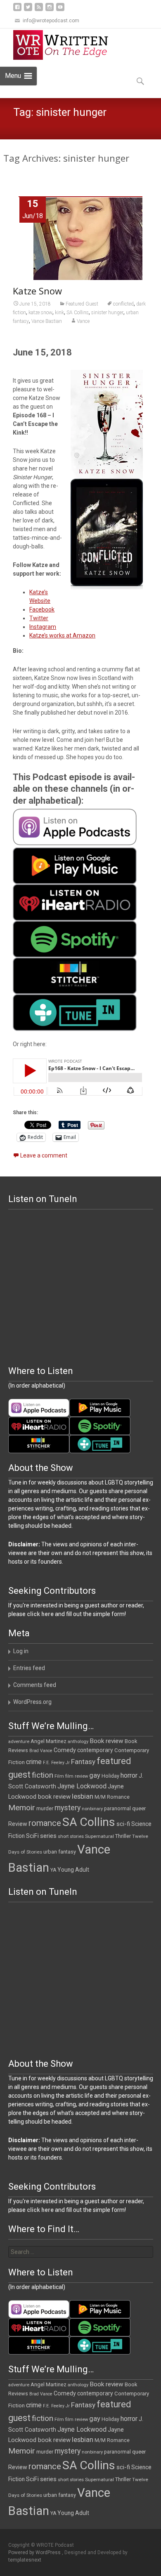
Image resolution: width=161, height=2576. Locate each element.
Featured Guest (82, 304)
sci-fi (123, 1824)
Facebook (42, 609)
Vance (83, 321)
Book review (107, 1741)
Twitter (39, 618)
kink (59, 313)
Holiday (110, 1776)
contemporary (95, 1750)
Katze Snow (37, 291)
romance (45, 1823)
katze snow (40, 313)
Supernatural (99, 1836)
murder (45, 1808)
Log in (21, 1651)
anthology (78, 1742)
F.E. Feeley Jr (56, 1763)
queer (139, 1808)
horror (129, 1775)
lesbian (83, 1796)
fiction (43, 1775)
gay (95, 1775)
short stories (71, 1836)
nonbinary (92, 1809)
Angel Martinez (49, 1741)
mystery (67, 1808)
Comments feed (35, 1685)
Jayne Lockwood (82, 1786)
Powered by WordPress (35, 2552)
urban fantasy (60, 1852)
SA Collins (78, 313)
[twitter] (28, 10)
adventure (19, 1742)
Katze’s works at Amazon (62, 635)
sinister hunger (107, 313)
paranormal (117, 1809)
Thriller (123, 1836)
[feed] (39, 10)
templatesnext (25, 2560)
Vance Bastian (47, 321)
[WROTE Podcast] (64, 45)
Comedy (65, 1750)
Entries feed (29, 1668)
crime (34, 1762)
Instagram (43, 627)
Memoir (22, 1808)
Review (18, 1824)
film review (77, 1776)
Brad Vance (41, 1751)
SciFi (32, 1836)
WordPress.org (32, 1702)
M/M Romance (112, 1797)
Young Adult (73, 1870)
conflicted (123, 304)
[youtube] (60, 10)
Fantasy (83, 1762)
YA (53, 1870)
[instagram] (50, 10)
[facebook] (17, 10)
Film (59, 1776)
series (48, 1836)
